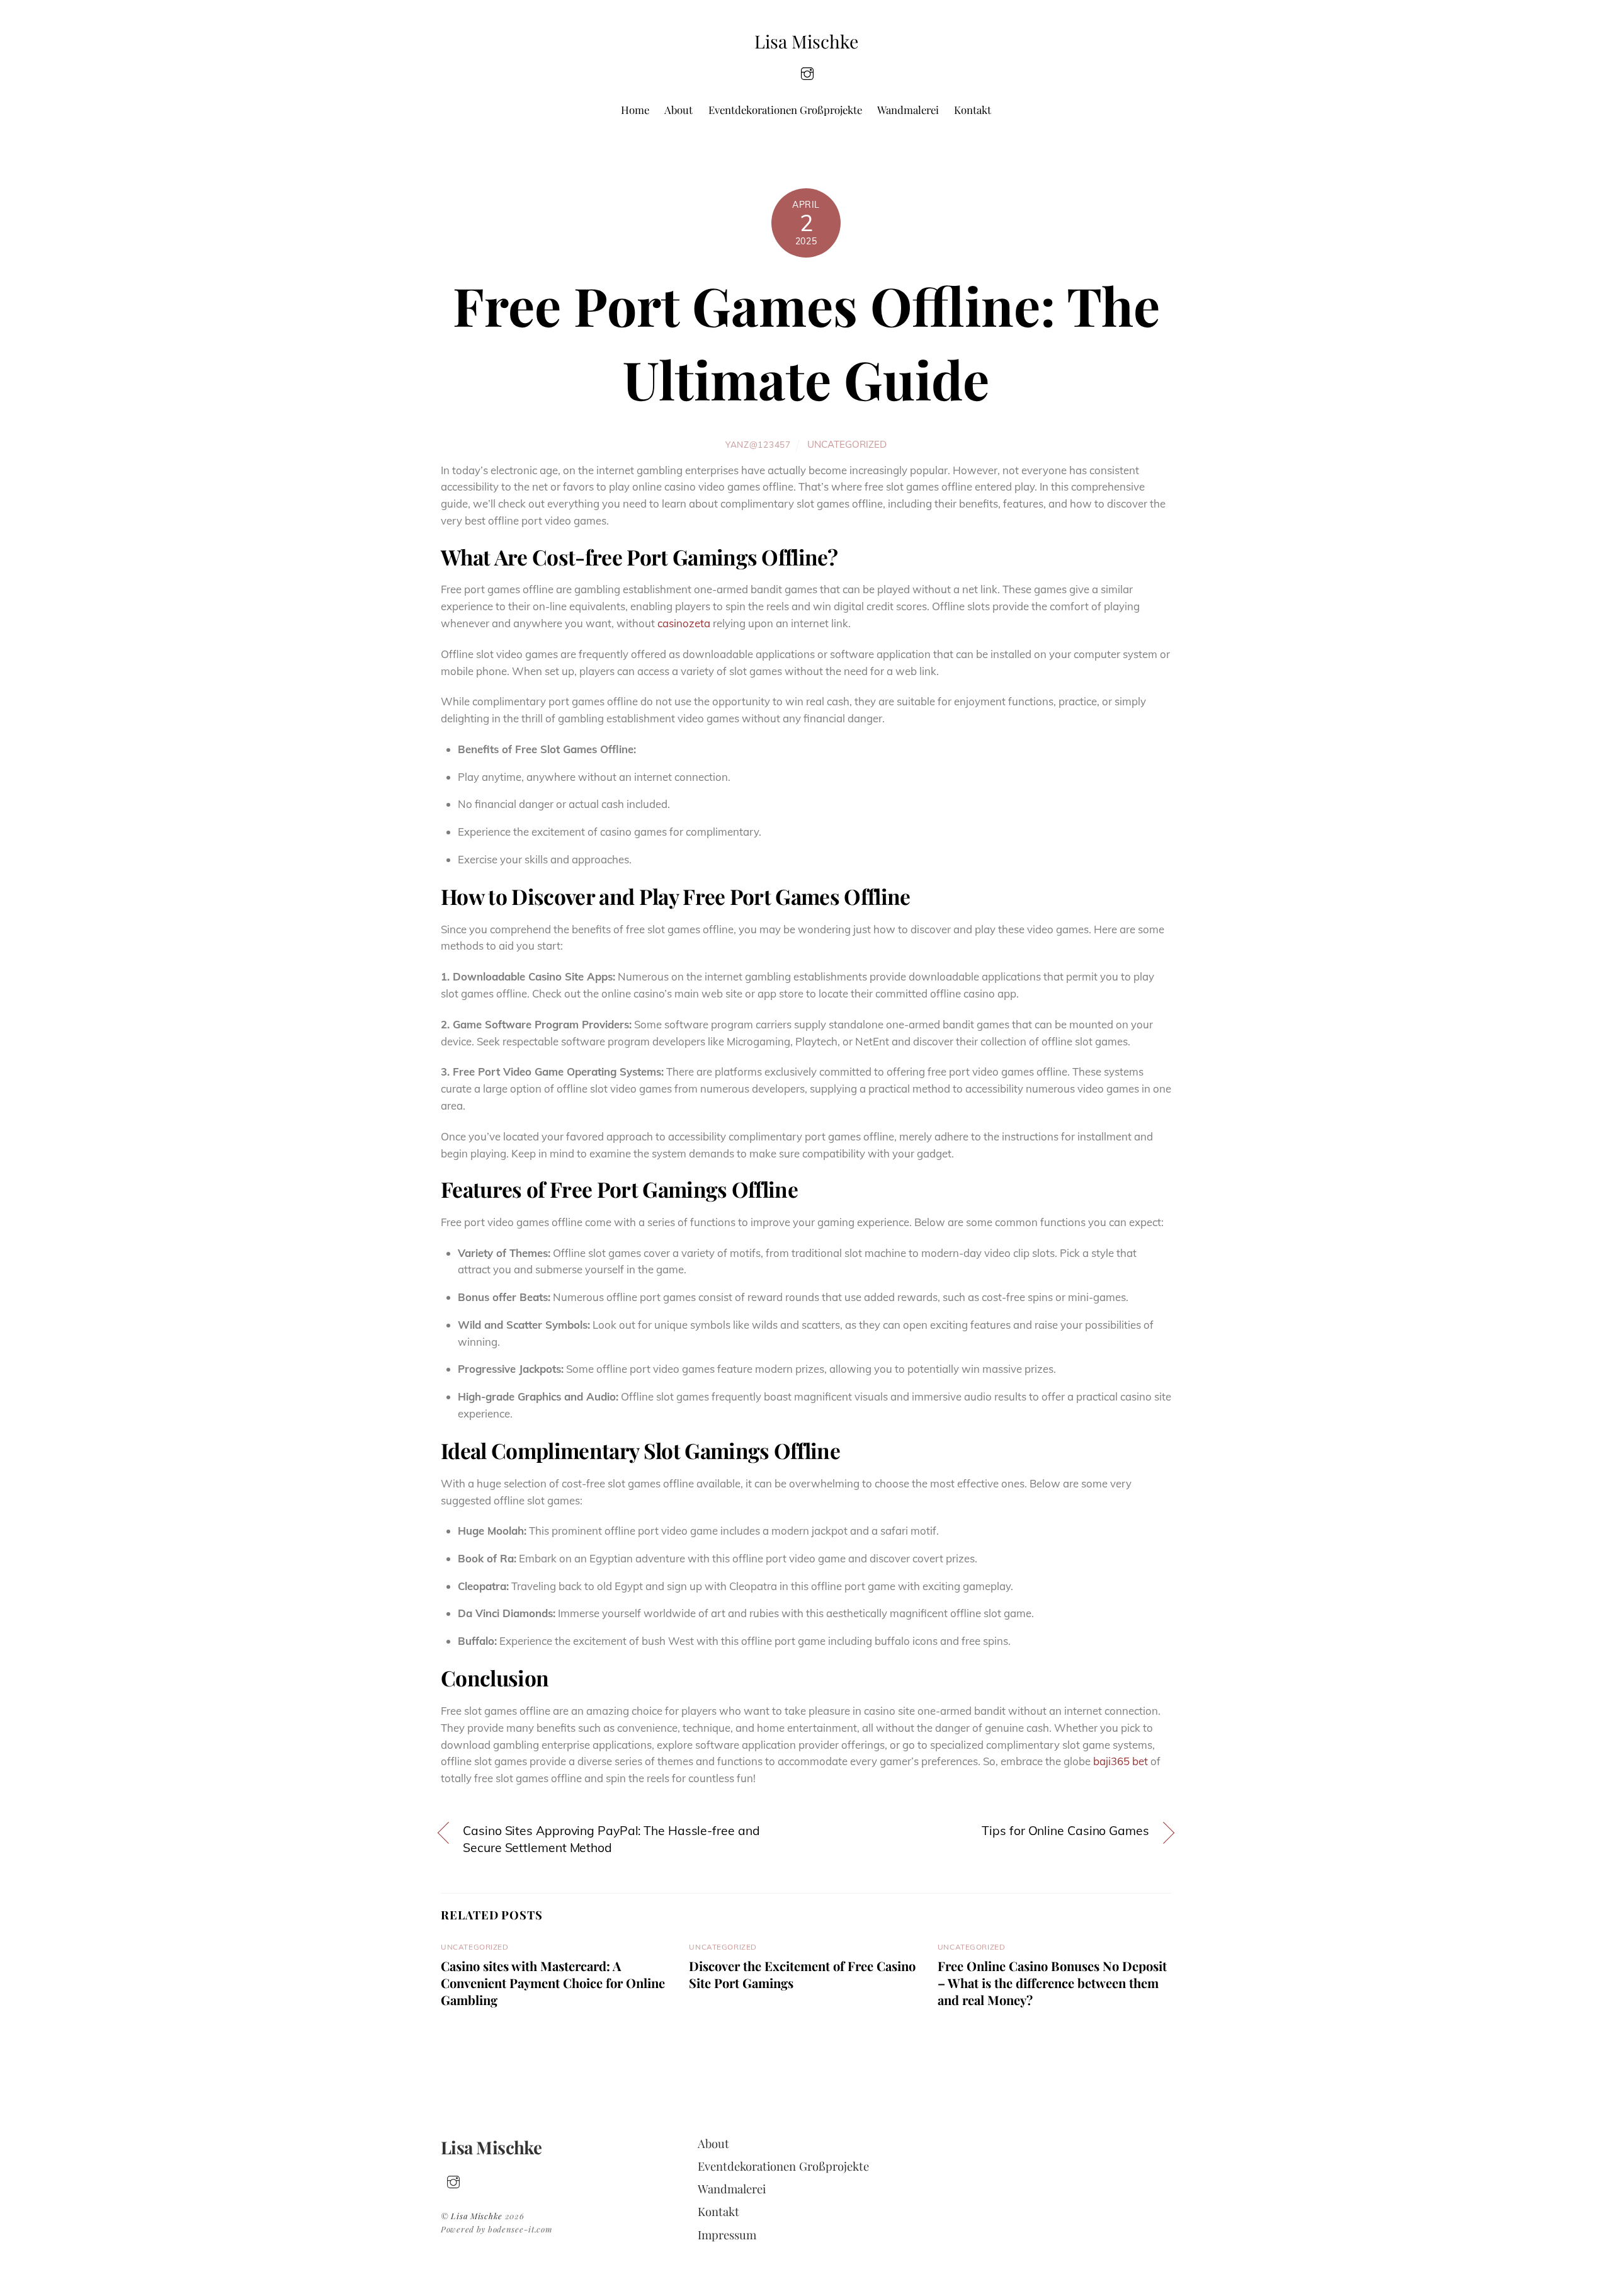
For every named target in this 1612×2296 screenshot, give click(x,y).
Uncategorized (847, 444)
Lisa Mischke (477, 2216)
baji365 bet (1121, 1761)
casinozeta (684, 623)
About (678, 110)
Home (635, 110)
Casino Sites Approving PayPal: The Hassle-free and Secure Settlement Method (611, 1839)
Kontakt (973, 110)
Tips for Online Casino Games (1065, 1831)
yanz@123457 (758, 444)
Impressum (727, 2235)
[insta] (807, 72)
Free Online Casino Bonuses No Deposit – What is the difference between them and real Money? (1052, 1983)
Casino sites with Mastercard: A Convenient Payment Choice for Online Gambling (553, 1983)
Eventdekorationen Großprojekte (785, 110)
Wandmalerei (908, 110)
